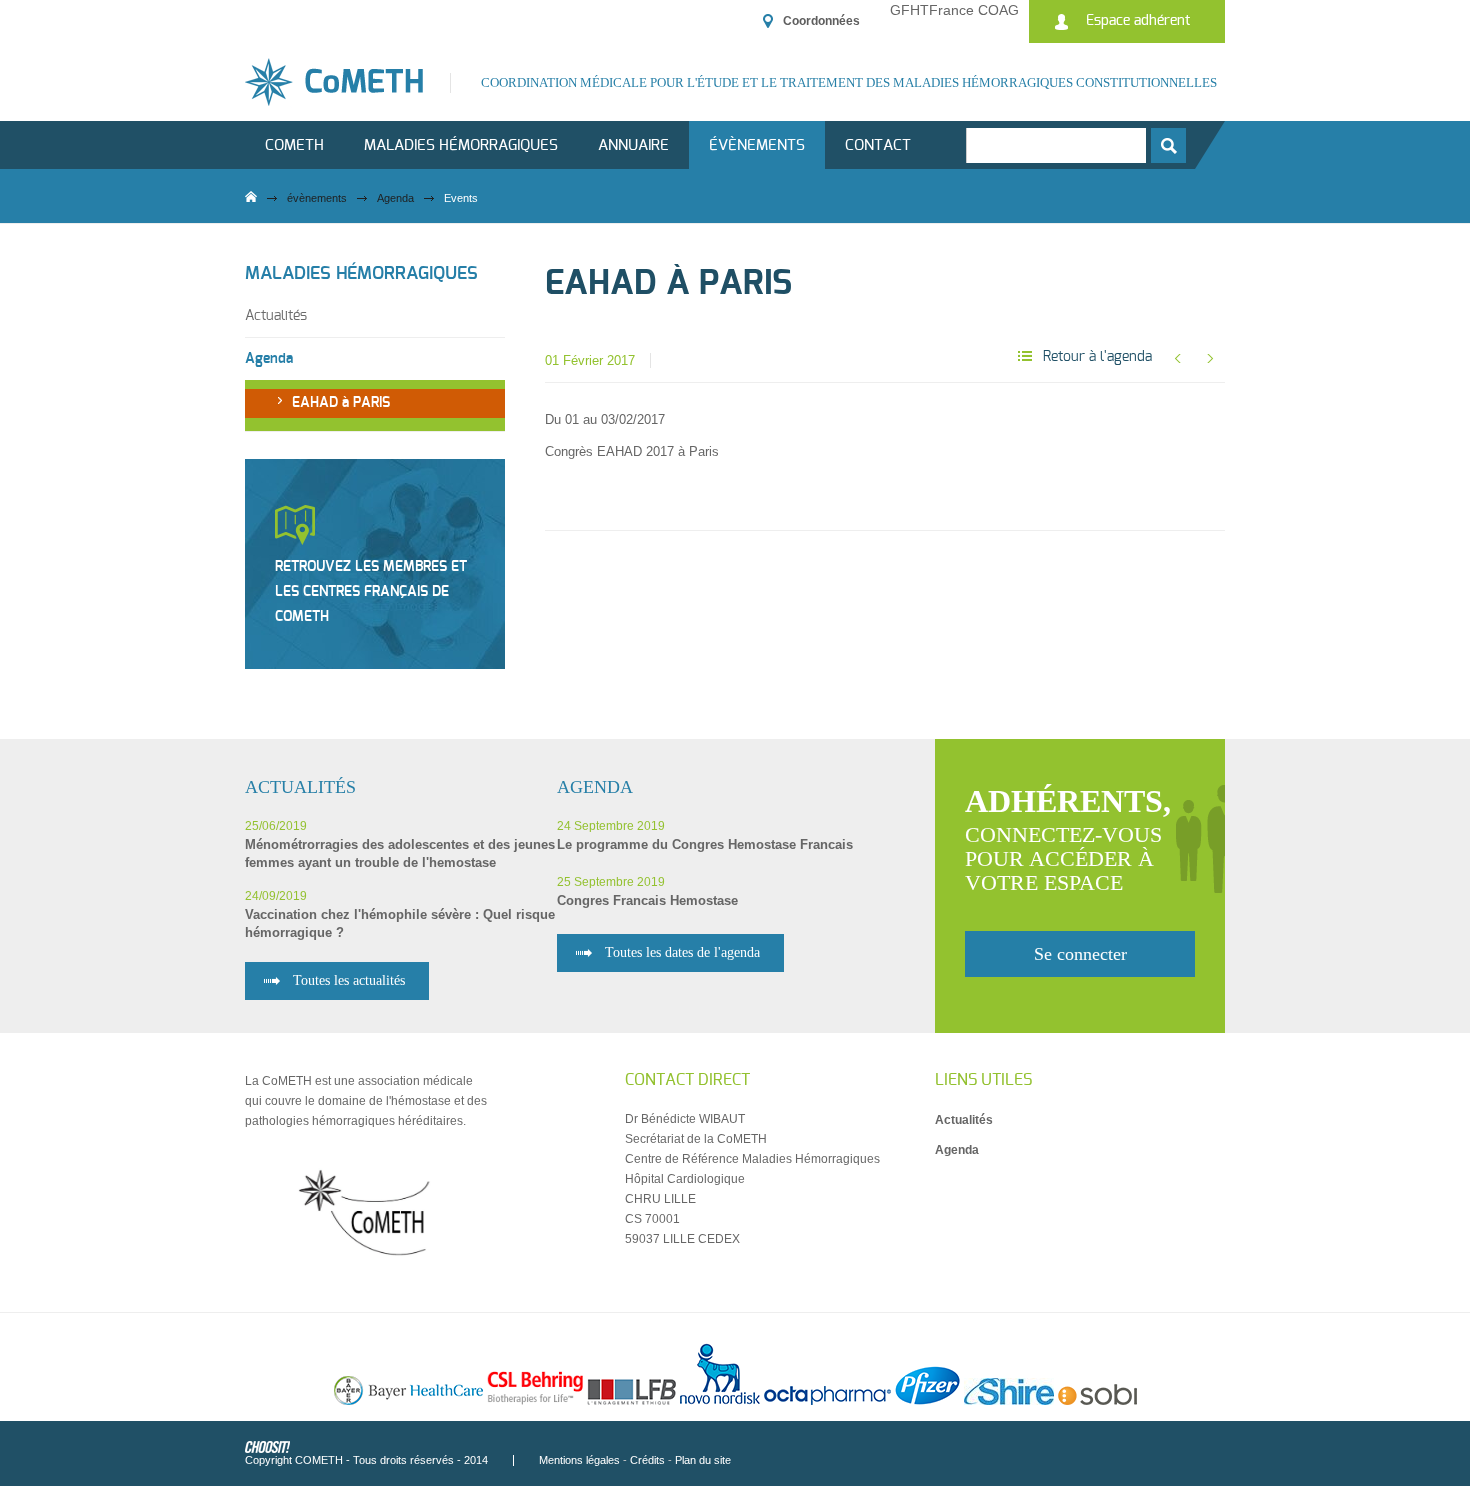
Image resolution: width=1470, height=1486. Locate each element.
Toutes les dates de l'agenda (682, 952)
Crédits (647, 1460)
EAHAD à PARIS (341, 403)
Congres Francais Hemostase (647, 900)
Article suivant (1210, 358)
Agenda (395, 198)
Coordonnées (821, 21)
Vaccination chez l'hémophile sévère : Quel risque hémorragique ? (400, 923)
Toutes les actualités (349, 980)
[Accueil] (347, 83)
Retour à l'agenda (1097, 357)
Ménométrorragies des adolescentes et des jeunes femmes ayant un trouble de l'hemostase (400, 853)
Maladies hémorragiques (461, 145)
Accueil (251, 196)
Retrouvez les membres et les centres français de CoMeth (371, 592)
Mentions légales (579, 1460)
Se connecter (1080, 954)
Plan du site (703, 1460)
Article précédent (1177, 358)
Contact (878, 145)
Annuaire (633, 145)
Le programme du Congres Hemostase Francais (705, 844)
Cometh (294, 145)
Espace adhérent (1138, 21)
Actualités (276, 316)
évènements (757, 145)
